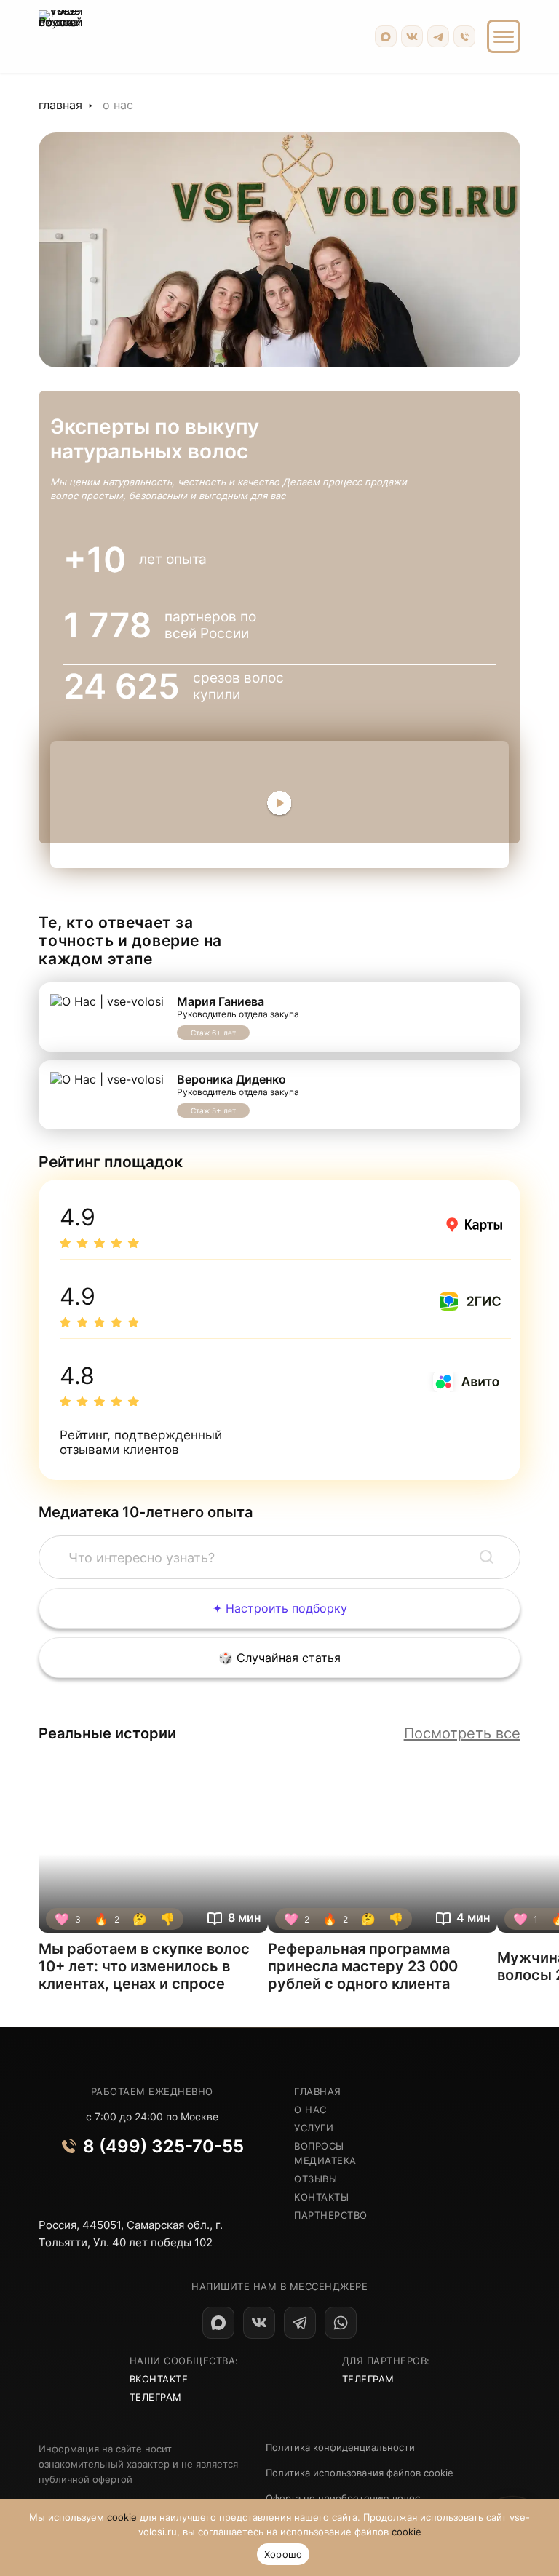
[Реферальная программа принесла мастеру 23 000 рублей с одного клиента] (382, 1845)
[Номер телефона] (464, 36)
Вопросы (319, 2146)
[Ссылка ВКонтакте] (412, 36)
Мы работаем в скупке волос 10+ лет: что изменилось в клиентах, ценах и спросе (144, 1966)
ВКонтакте (159, 2379)
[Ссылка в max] (218, 2323)
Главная (60, 105)
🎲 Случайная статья (279, 1658)
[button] (487, 1557)
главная (318, 2091)
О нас (310, 2110)
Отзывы (316, 2179)
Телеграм (156, 2397)
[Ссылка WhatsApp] (341, 2323)
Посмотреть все (462, 1733)
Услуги (314, 2128)
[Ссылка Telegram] (438, 36)
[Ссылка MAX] (386, 36)
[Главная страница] (61, 36)
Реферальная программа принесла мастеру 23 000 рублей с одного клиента (363, 1966)
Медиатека (325, 2160)
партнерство (331, 2215)
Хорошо (284, 2554)
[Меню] (504, 36)
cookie (122, 2517)
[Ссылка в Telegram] (300, 2323)
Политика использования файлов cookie (360, 2473)
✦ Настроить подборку (280, 1608)
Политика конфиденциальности (340, 2447)
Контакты (321, 2197)
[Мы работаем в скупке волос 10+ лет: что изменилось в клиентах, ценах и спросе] (153, 1845)
